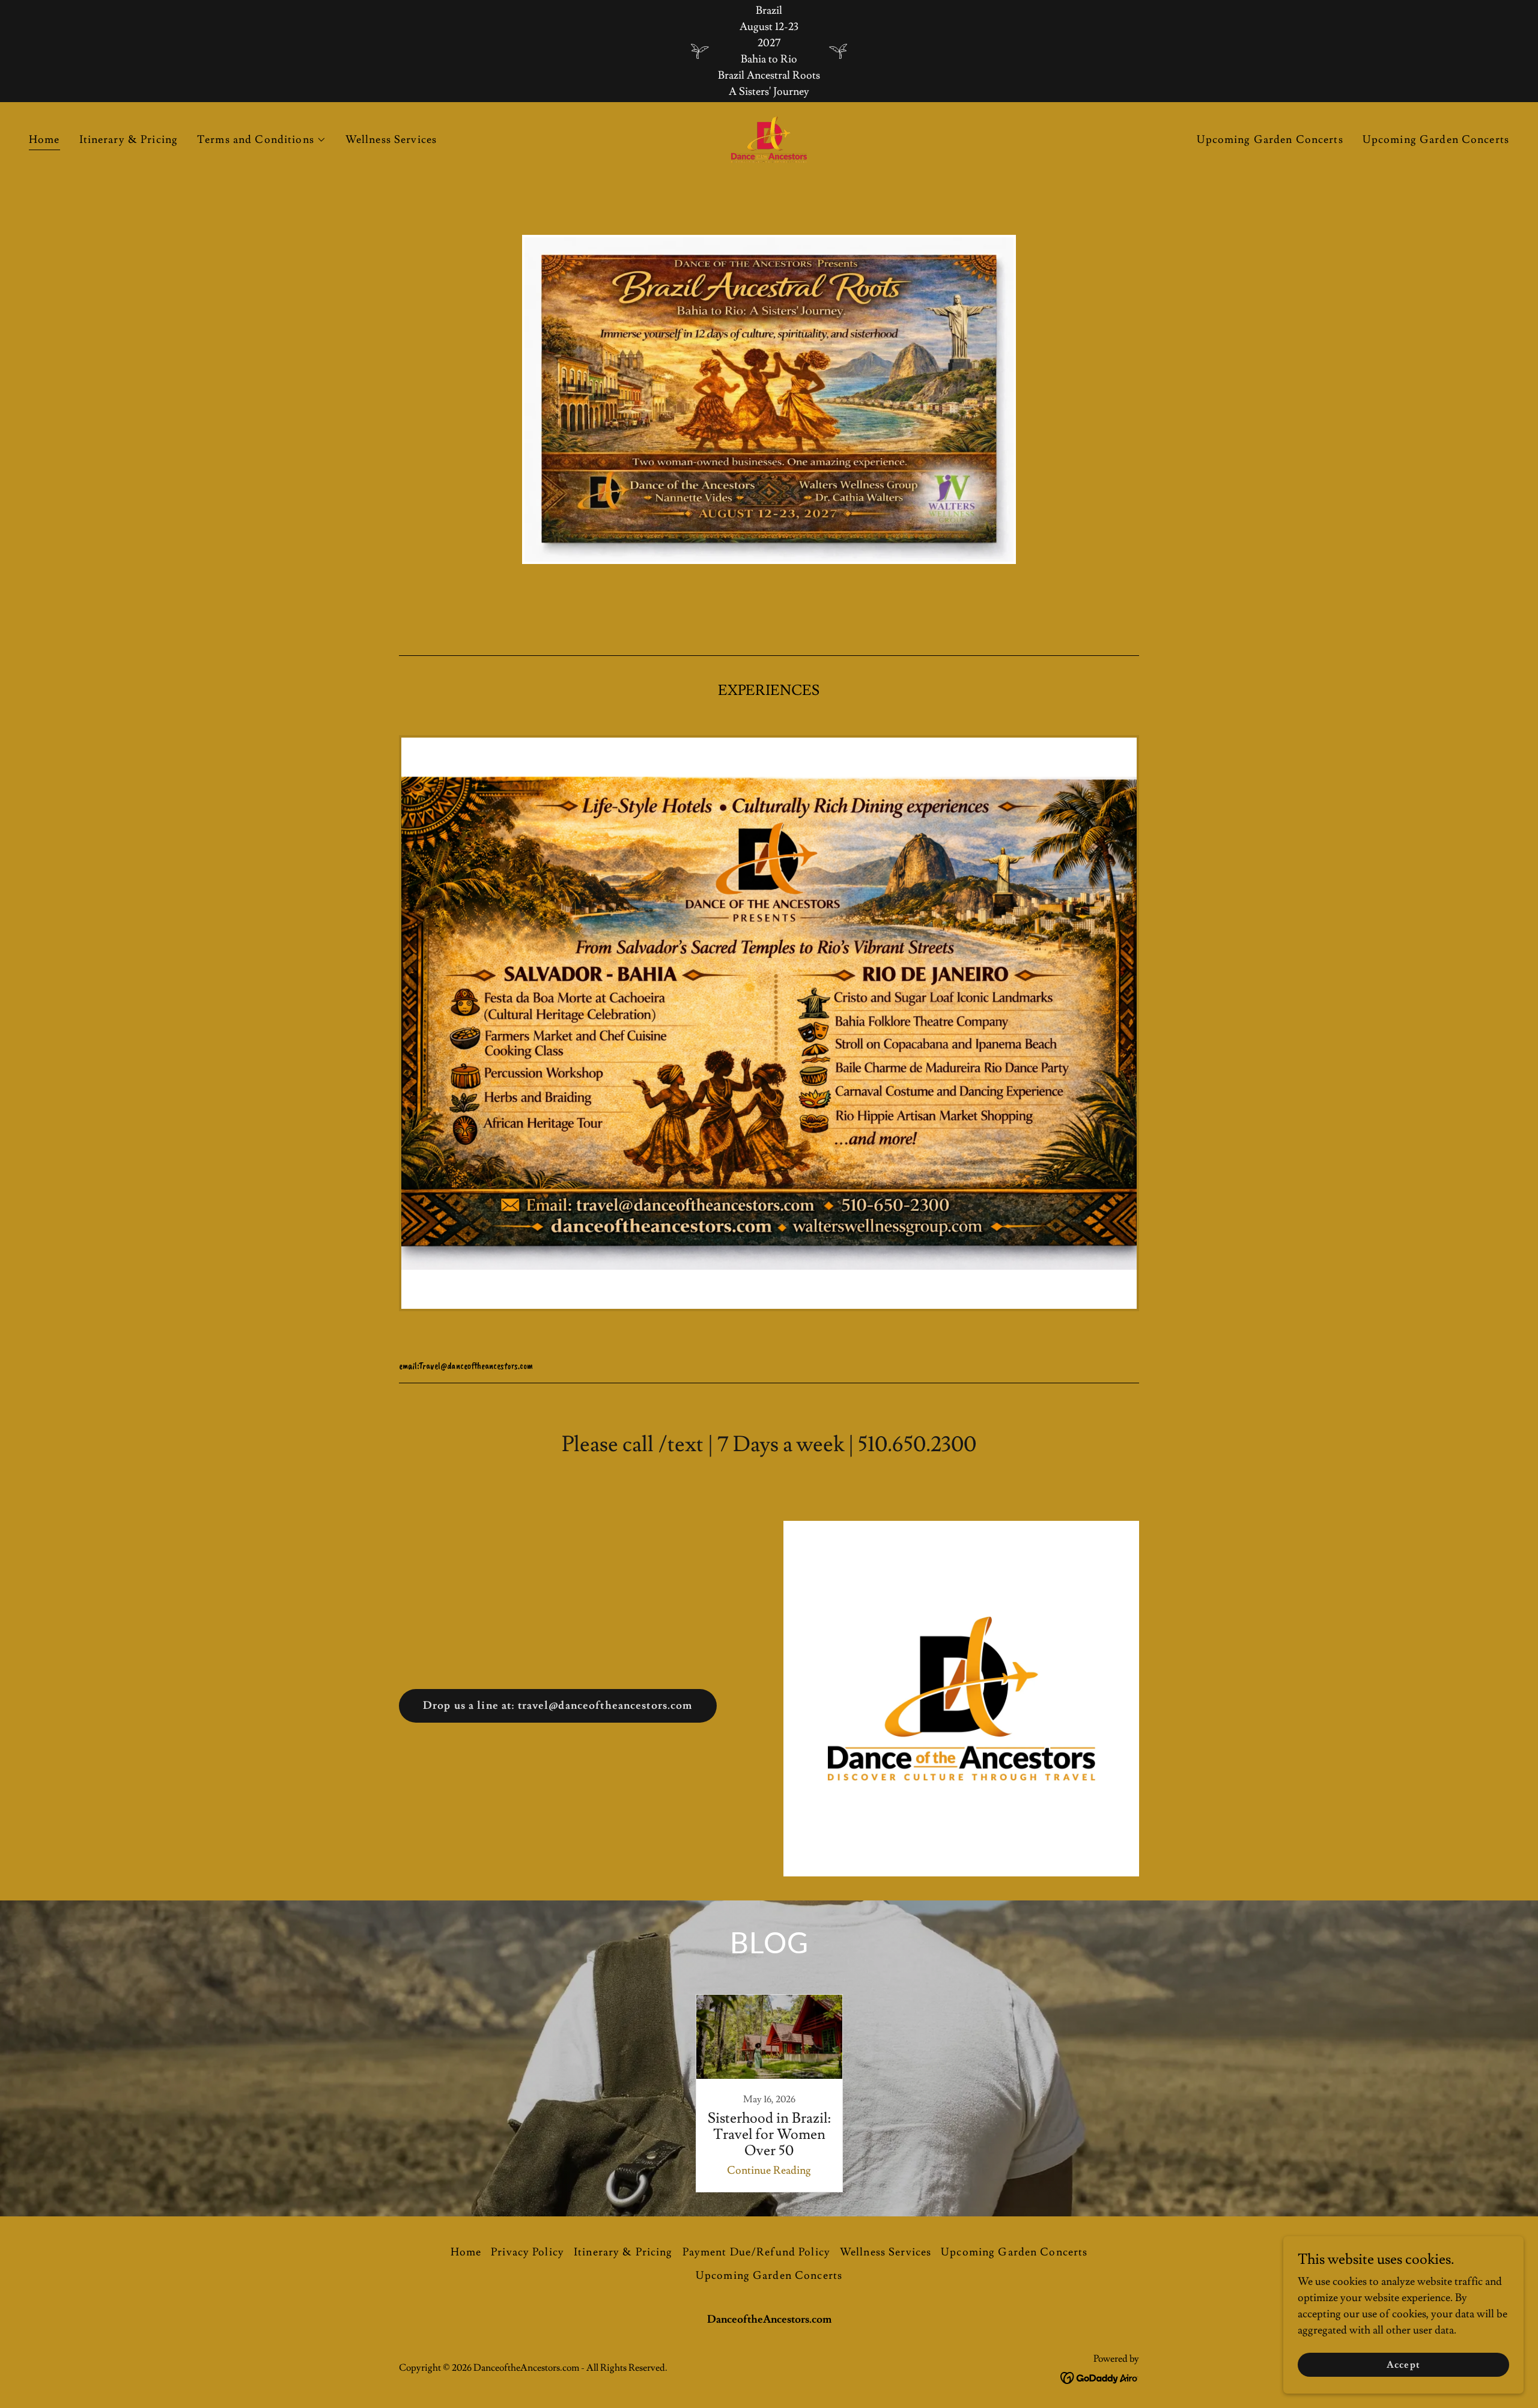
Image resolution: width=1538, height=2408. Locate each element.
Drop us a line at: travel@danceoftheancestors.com (558, 1706)
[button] (262, 140)
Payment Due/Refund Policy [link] (756, 2252)
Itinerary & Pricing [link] (129, 140)
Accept (1403, 2365)
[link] (769, 137)
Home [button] (466, 2252)
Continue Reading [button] (769, 2170)
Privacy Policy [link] (527, 2252)
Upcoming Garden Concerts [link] (1270, 140)
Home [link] (44, 140)
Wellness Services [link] (391, 140)
